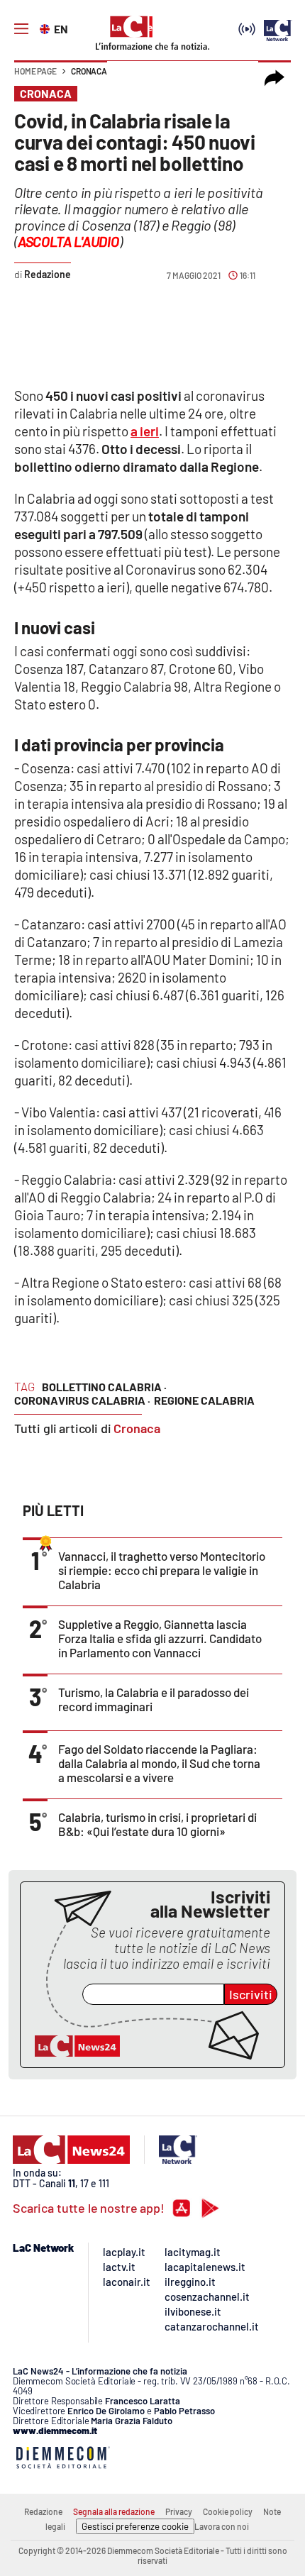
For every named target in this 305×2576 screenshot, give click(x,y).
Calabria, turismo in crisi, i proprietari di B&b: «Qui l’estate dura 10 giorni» (157, 1824)
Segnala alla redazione (114, 2511)
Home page (35, 71)
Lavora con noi (222, 2526)
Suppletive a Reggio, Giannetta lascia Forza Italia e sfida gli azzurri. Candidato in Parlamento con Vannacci (160, 1638)
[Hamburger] (21, 29)
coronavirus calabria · (82, 1400)
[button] (274, 78)
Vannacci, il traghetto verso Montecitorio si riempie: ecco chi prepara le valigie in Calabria (162, 1570)
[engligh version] (46, 28)
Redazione (43, 2511)
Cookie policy (228, 2511)
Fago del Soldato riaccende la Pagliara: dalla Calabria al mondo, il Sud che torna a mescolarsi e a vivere (159, 1763)
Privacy (179, 2511)
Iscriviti (251, 1994)
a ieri (145, 431)
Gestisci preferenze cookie (135, 2526)
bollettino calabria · (104, 1387)
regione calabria (204, 1400)
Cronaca (89, 71)
